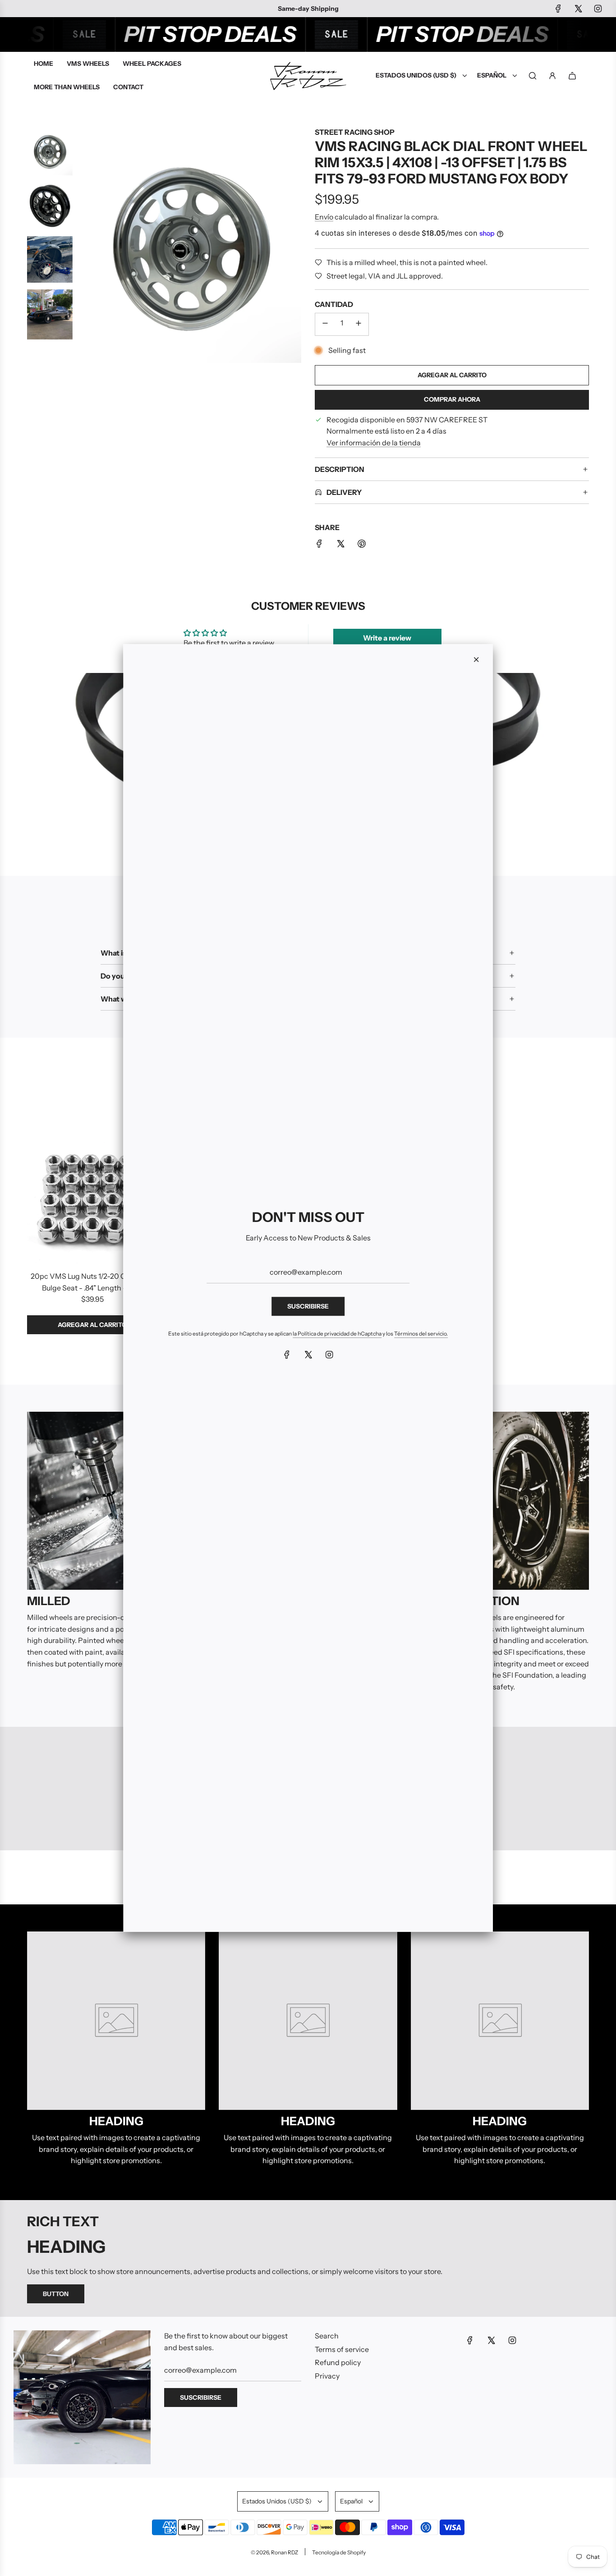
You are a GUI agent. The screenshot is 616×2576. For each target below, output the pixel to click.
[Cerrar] (476, 659)
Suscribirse (308, 1306)
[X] (308, 1354)
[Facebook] (287, 1354)
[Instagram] (329, 1354)
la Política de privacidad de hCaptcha (337, 1334)
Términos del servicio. (421, 1334)
